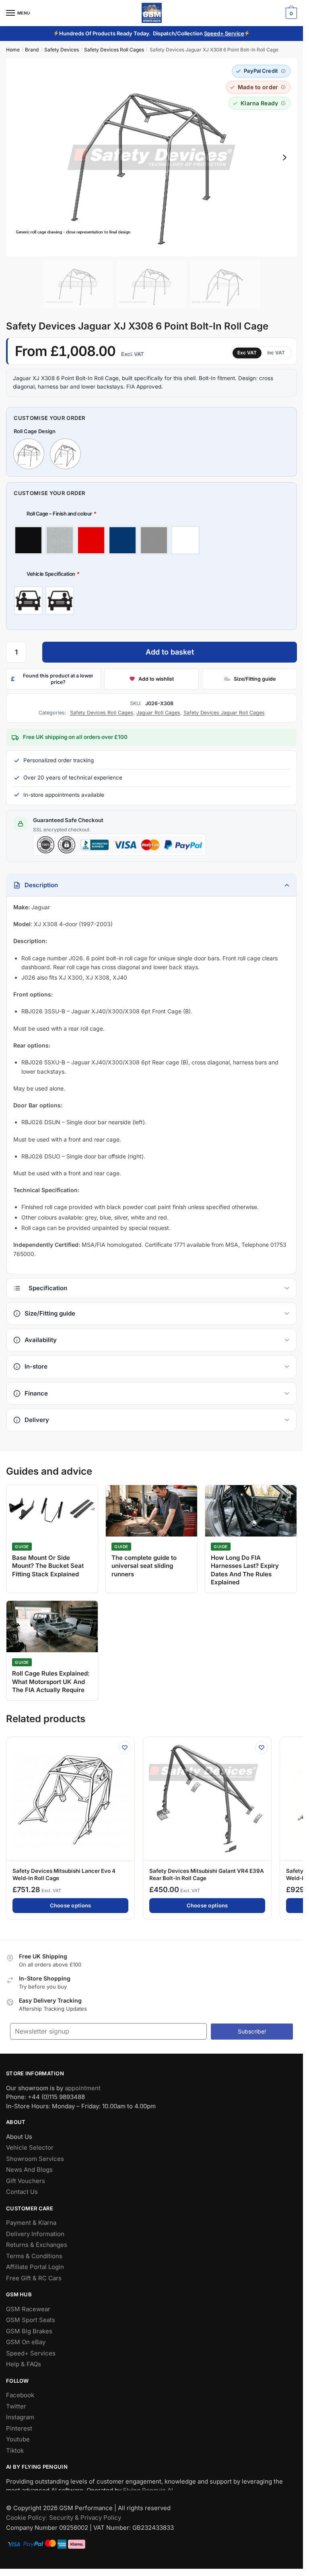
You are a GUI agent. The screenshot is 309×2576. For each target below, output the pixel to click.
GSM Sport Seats (31, 2320)
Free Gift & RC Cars (34, 2278)
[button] (261, 71)
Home (13, 50)
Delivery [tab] (37, 1420)
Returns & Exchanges (37, 2245)
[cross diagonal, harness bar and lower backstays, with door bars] (65, 454)
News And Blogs (29, 2170)
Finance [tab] (36, 1393)
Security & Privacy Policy (85, 2518)
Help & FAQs (24, 2364)
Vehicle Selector (30, 2148)
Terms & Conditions (34, 2256)
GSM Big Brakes (29, 2331)
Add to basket (170, 652)
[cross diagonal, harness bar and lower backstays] (29, 454)
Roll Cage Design (35, 431)
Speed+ (214, 33)
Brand (32, 50)
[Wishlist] (125, 1747)
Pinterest (19, 2428)
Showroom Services (35, 2159)
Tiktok (15, 2450)
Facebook (20, 2395)
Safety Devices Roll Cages (114, 50)
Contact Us (22, 2192)
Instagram (20, 2417)
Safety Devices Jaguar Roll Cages (224, 713)
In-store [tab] (36, 1366)
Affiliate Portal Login (35, 2267)
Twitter (16, 2406)
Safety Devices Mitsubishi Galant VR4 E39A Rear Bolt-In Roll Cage (207, 1874)
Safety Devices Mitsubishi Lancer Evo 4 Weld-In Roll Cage (64, 1874)
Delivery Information (35, 2234)
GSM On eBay (26, 2342)
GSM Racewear (28, 2309)
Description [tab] (41, 885)
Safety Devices (62, 50)
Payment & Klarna (31, 2223)
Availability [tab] (41, 1340)
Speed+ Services (31, 2353)
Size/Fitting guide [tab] (50, 1313)
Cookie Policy (26, 2518)
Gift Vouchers (26, 2181)
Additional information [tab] (151, 1288)
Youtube (18, 2440)
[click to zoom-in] (151, 157)
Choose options (71, 1905)
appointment (83, 2088)
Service (235, 33)
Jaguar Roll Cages (158, 713)
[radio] (28, 540)
